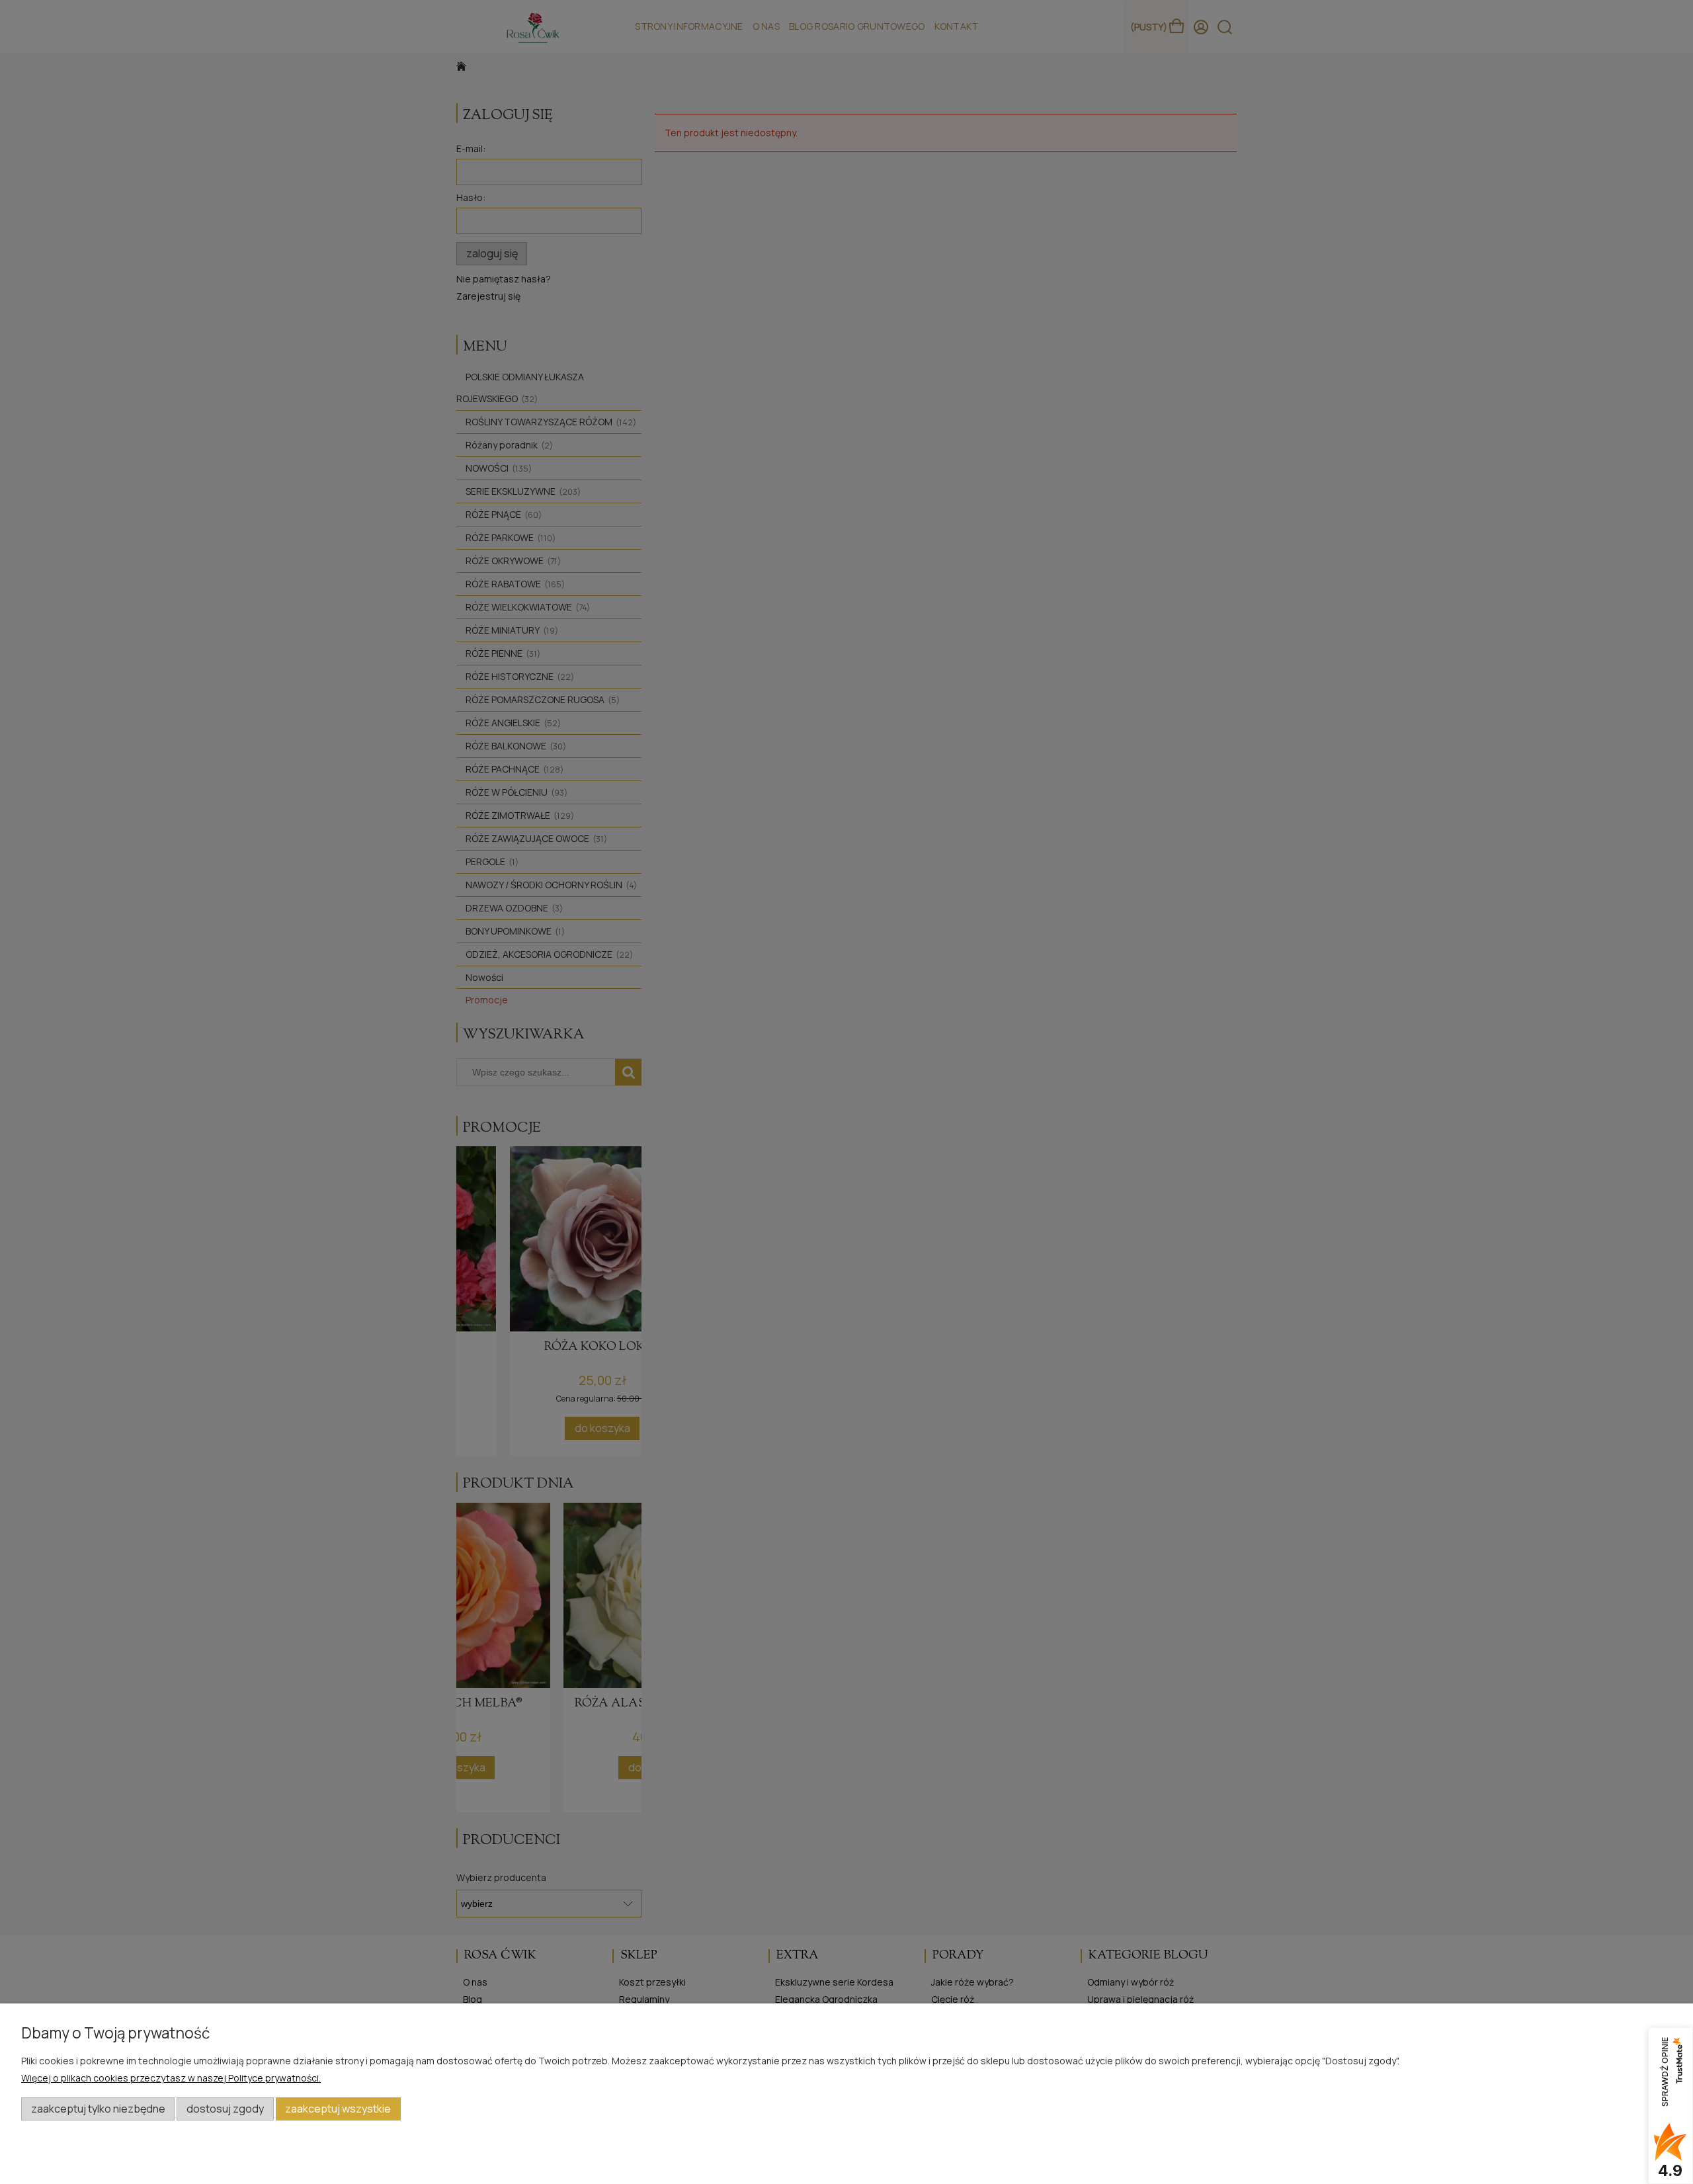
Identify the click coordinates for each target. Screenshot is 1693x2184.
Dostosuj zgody (225, 2109)
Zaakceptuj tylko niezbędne (98, 2109)
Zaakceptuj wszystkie (338, 2109)
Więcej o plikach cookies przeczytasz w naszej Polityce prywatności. (171, 2078)
